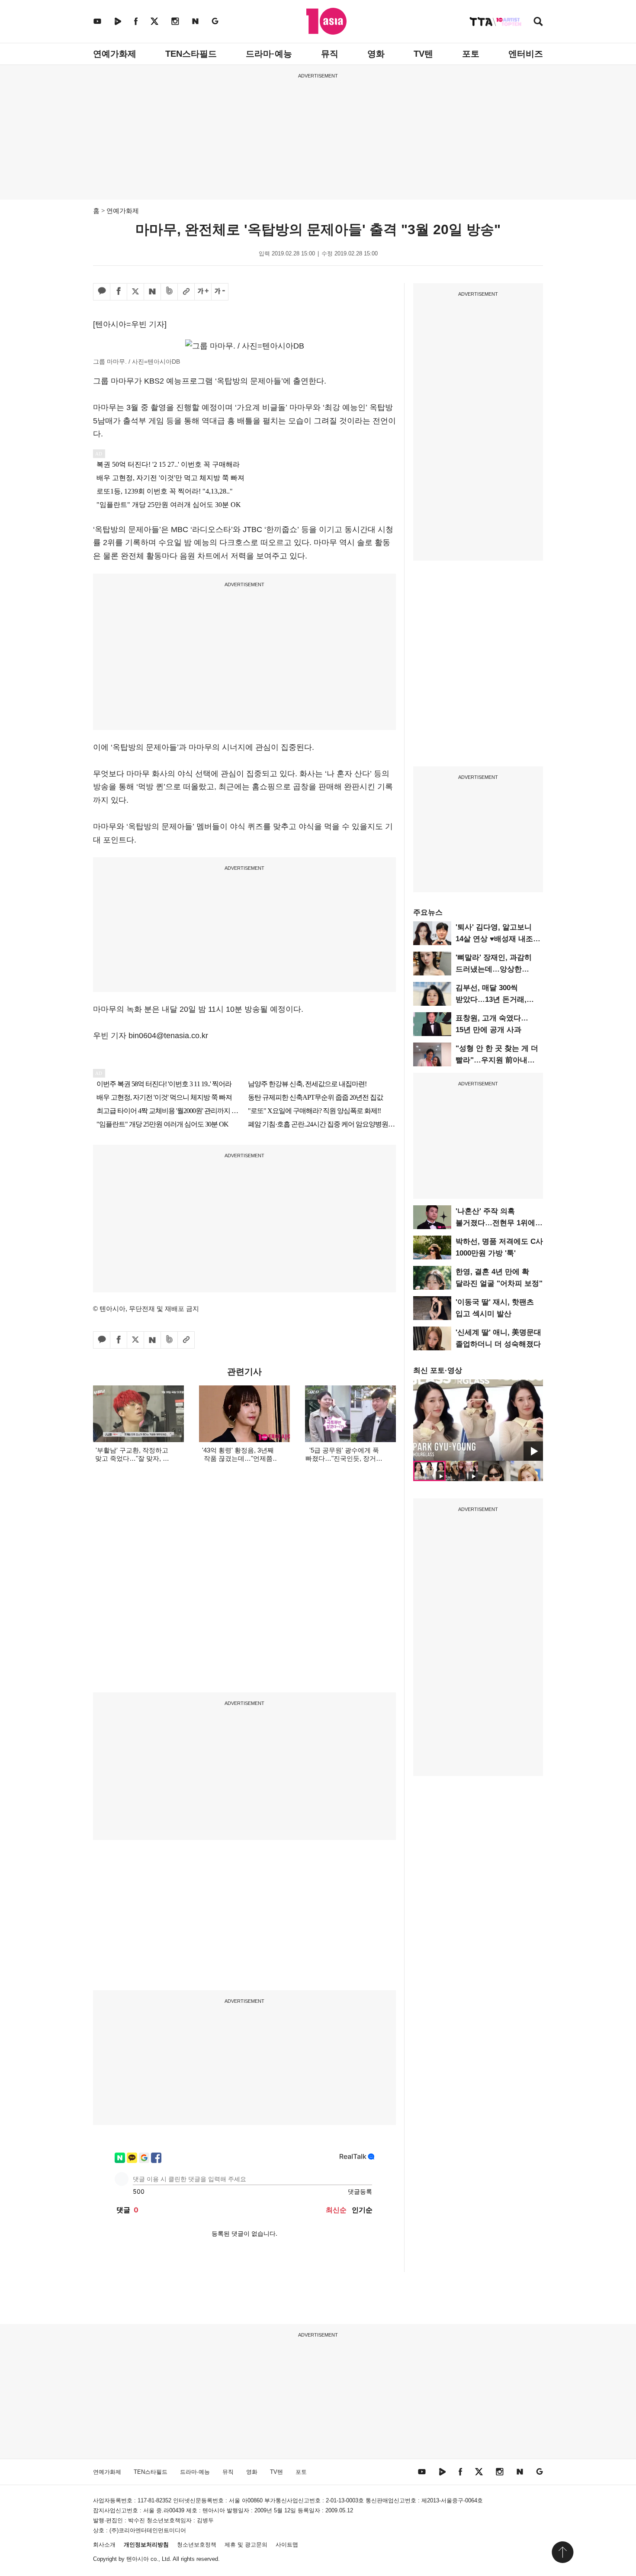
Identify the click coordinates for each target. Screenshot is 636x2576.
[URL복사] (186, 292)
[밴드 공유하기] (169, 292)
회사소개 (104, 2545)
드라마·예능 (269, 54)
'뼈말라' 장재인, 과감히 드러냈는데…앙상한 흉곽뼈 (494, 969)
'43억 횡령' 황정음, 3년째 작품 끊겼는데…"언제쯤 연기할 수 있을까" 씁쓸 (238, 1458)
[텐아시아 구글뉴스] (215, 21)
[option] (478, 1420)
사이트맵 (287, 2545)
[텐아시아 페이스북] (136, 21)
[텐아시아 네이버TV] (118, 21)
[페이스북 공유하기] (119, 292)
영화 (376, 54)
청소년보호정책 (197, 2545)
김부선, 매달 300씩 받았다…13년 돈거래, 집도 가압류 (491, 999)
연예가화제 (115, 54)
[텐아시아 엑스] (154, 21)
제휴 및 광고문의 (246, 2545)
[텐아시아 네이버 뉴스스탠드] (195, 21)
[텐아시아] (326, 21)
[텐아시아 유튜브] (97, 21)
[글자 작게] (220, 292)
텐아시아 (138, 2559)
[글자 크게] (203, 292)
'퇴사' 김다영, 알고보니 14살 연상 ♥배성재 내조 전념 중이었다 (494, 939)
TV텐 (423, 54)
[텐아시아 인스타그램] (175, 21)
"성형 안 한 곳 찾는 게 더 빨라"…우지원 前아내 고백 (497, 1060)
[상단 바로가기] (562, 2552)
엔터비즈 (526, 54)
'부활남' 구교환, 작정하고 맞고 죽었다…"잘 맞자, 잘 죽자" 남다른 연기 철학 (132, 1458)
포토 (471, 54)
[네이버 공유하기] (152, 292)
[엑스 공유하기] (135, 292)
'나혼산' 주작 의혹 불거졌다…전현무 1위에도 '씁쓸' (499, 1223)
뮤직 (330, 54)
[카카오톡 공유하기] (102, 292)
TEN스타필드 (191, 54)
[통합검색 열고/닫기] (538, 22)
